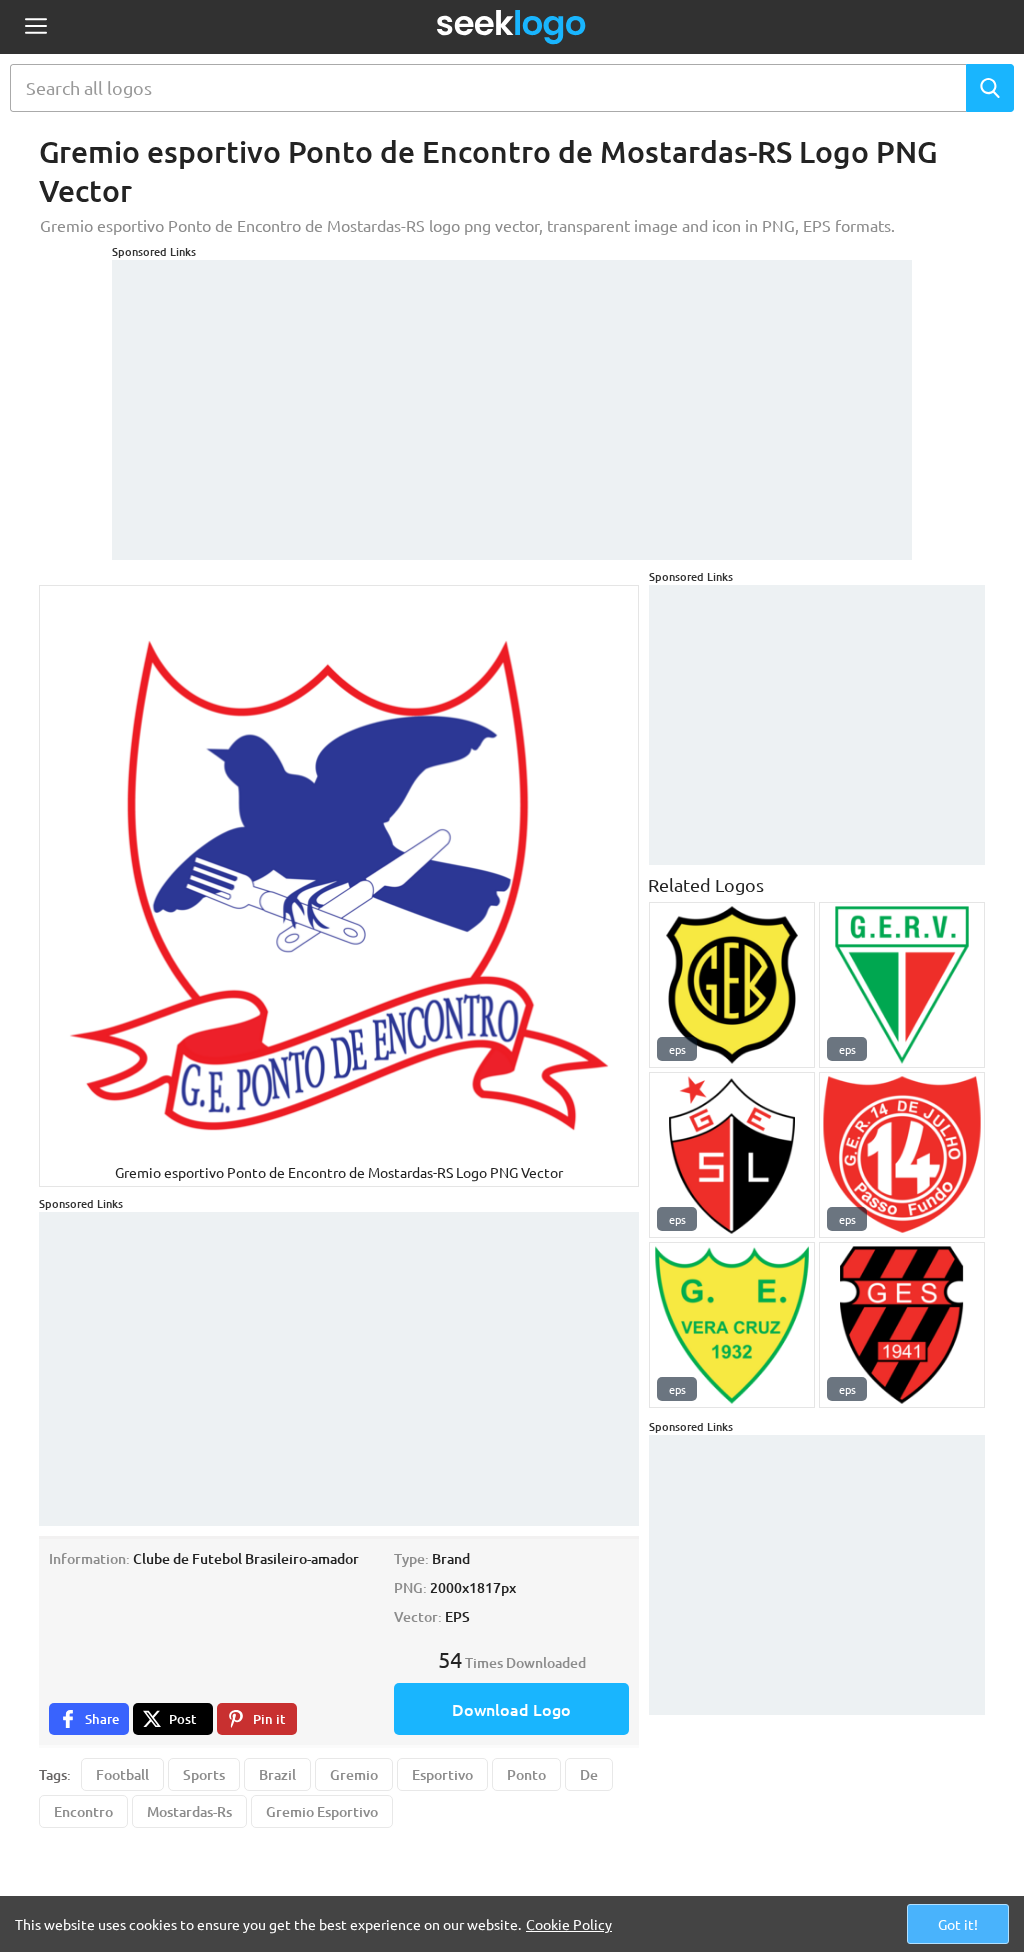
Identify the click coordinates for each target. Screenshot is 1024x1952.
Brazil (277, 1774)
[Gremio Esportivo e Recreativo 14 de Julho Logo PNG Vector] (902, 1155)
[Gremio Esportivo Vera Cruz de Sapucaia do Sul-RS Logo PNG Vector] (732, 1325)
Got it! (958, 1924)
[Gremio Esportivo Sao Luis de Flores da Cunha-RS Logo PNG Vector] (732, 1155)
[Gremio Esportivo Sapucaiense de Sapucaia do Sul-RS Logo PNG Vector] (902, 1325)
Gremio (354, 1774)
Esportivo (442, 1774)
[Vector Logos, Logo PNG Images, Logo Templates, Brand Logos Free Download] (512, 27)
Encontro (83, 1811)
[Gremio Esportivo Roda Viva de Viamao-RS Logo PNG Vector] (902, 985)
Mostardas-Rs (189, 1811)
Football (122, 1774)
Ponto (526, 1774)
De (589, 1774)
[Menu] (35, 27)
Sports (204, 1774)
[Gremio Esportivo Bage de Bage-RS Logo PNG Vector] (732, 985)
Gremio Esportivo (322, 1811)
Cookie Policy (569, 1924)
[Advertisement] (512, 400)
